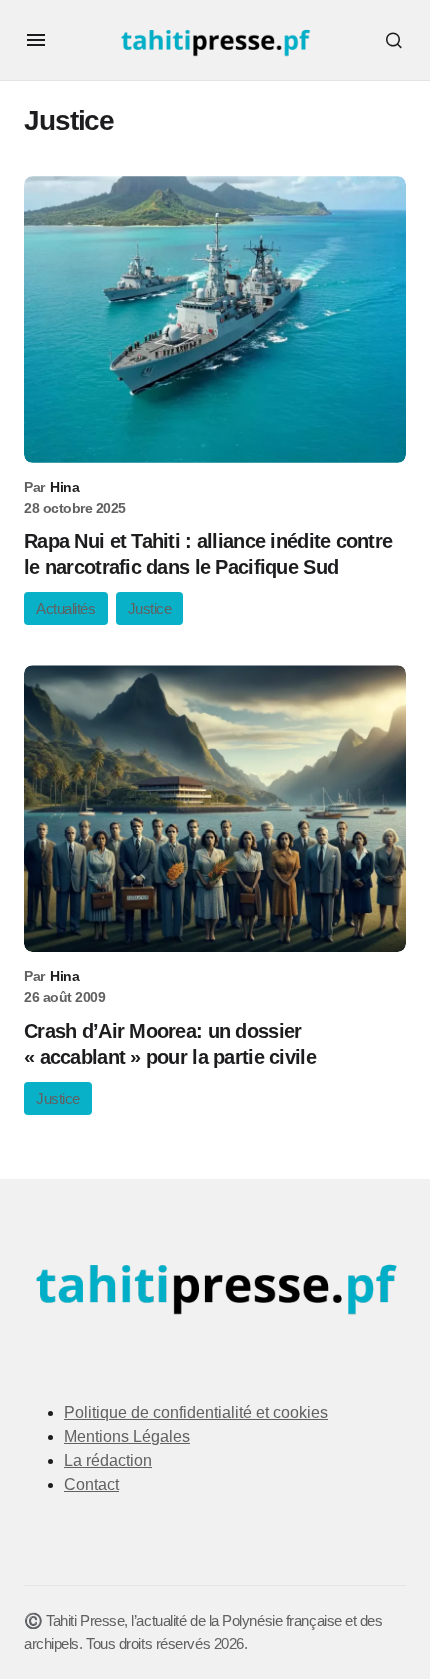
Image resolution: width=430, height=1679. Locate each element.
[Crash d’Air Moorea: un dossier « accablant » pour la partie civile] (215, 808)
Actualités (66, 608)
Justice (150, 608)
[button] (36, 40)
